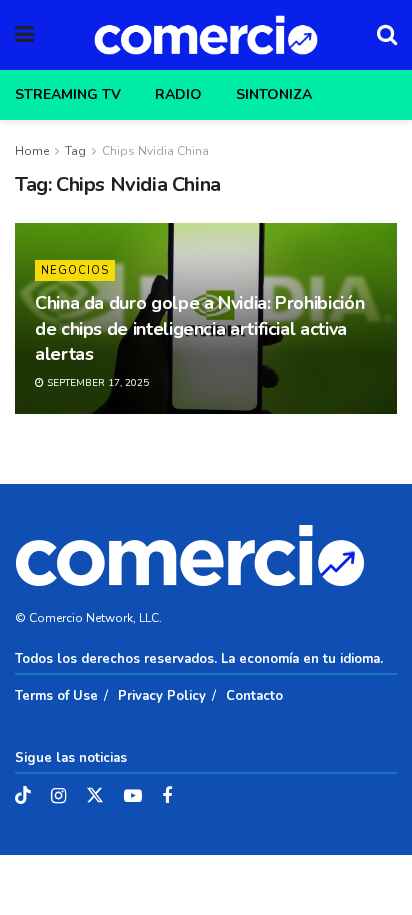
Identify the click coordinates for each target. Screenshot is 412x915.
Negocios (75, 270)
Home (32, 151)
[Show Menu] (24, 35)
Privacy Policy (162, 696)
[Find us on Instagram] (58, 797)
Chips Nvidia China (155, 151)
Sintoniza (274, 94)
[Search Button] (387, 35)
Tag (75, 151)
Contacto (254, 696)
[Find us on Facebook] (167, 797)
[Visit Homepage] (206, 35)
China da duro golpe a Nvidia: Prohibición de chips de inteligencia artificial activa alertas (199, 328)
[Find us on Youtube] (133, 797)
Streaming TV (68, 94)
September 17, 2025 (96, 383)
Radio (178, 94)
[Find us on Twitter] (95, 796)
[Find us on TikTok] (23, 796)
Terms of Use (56, 696)
